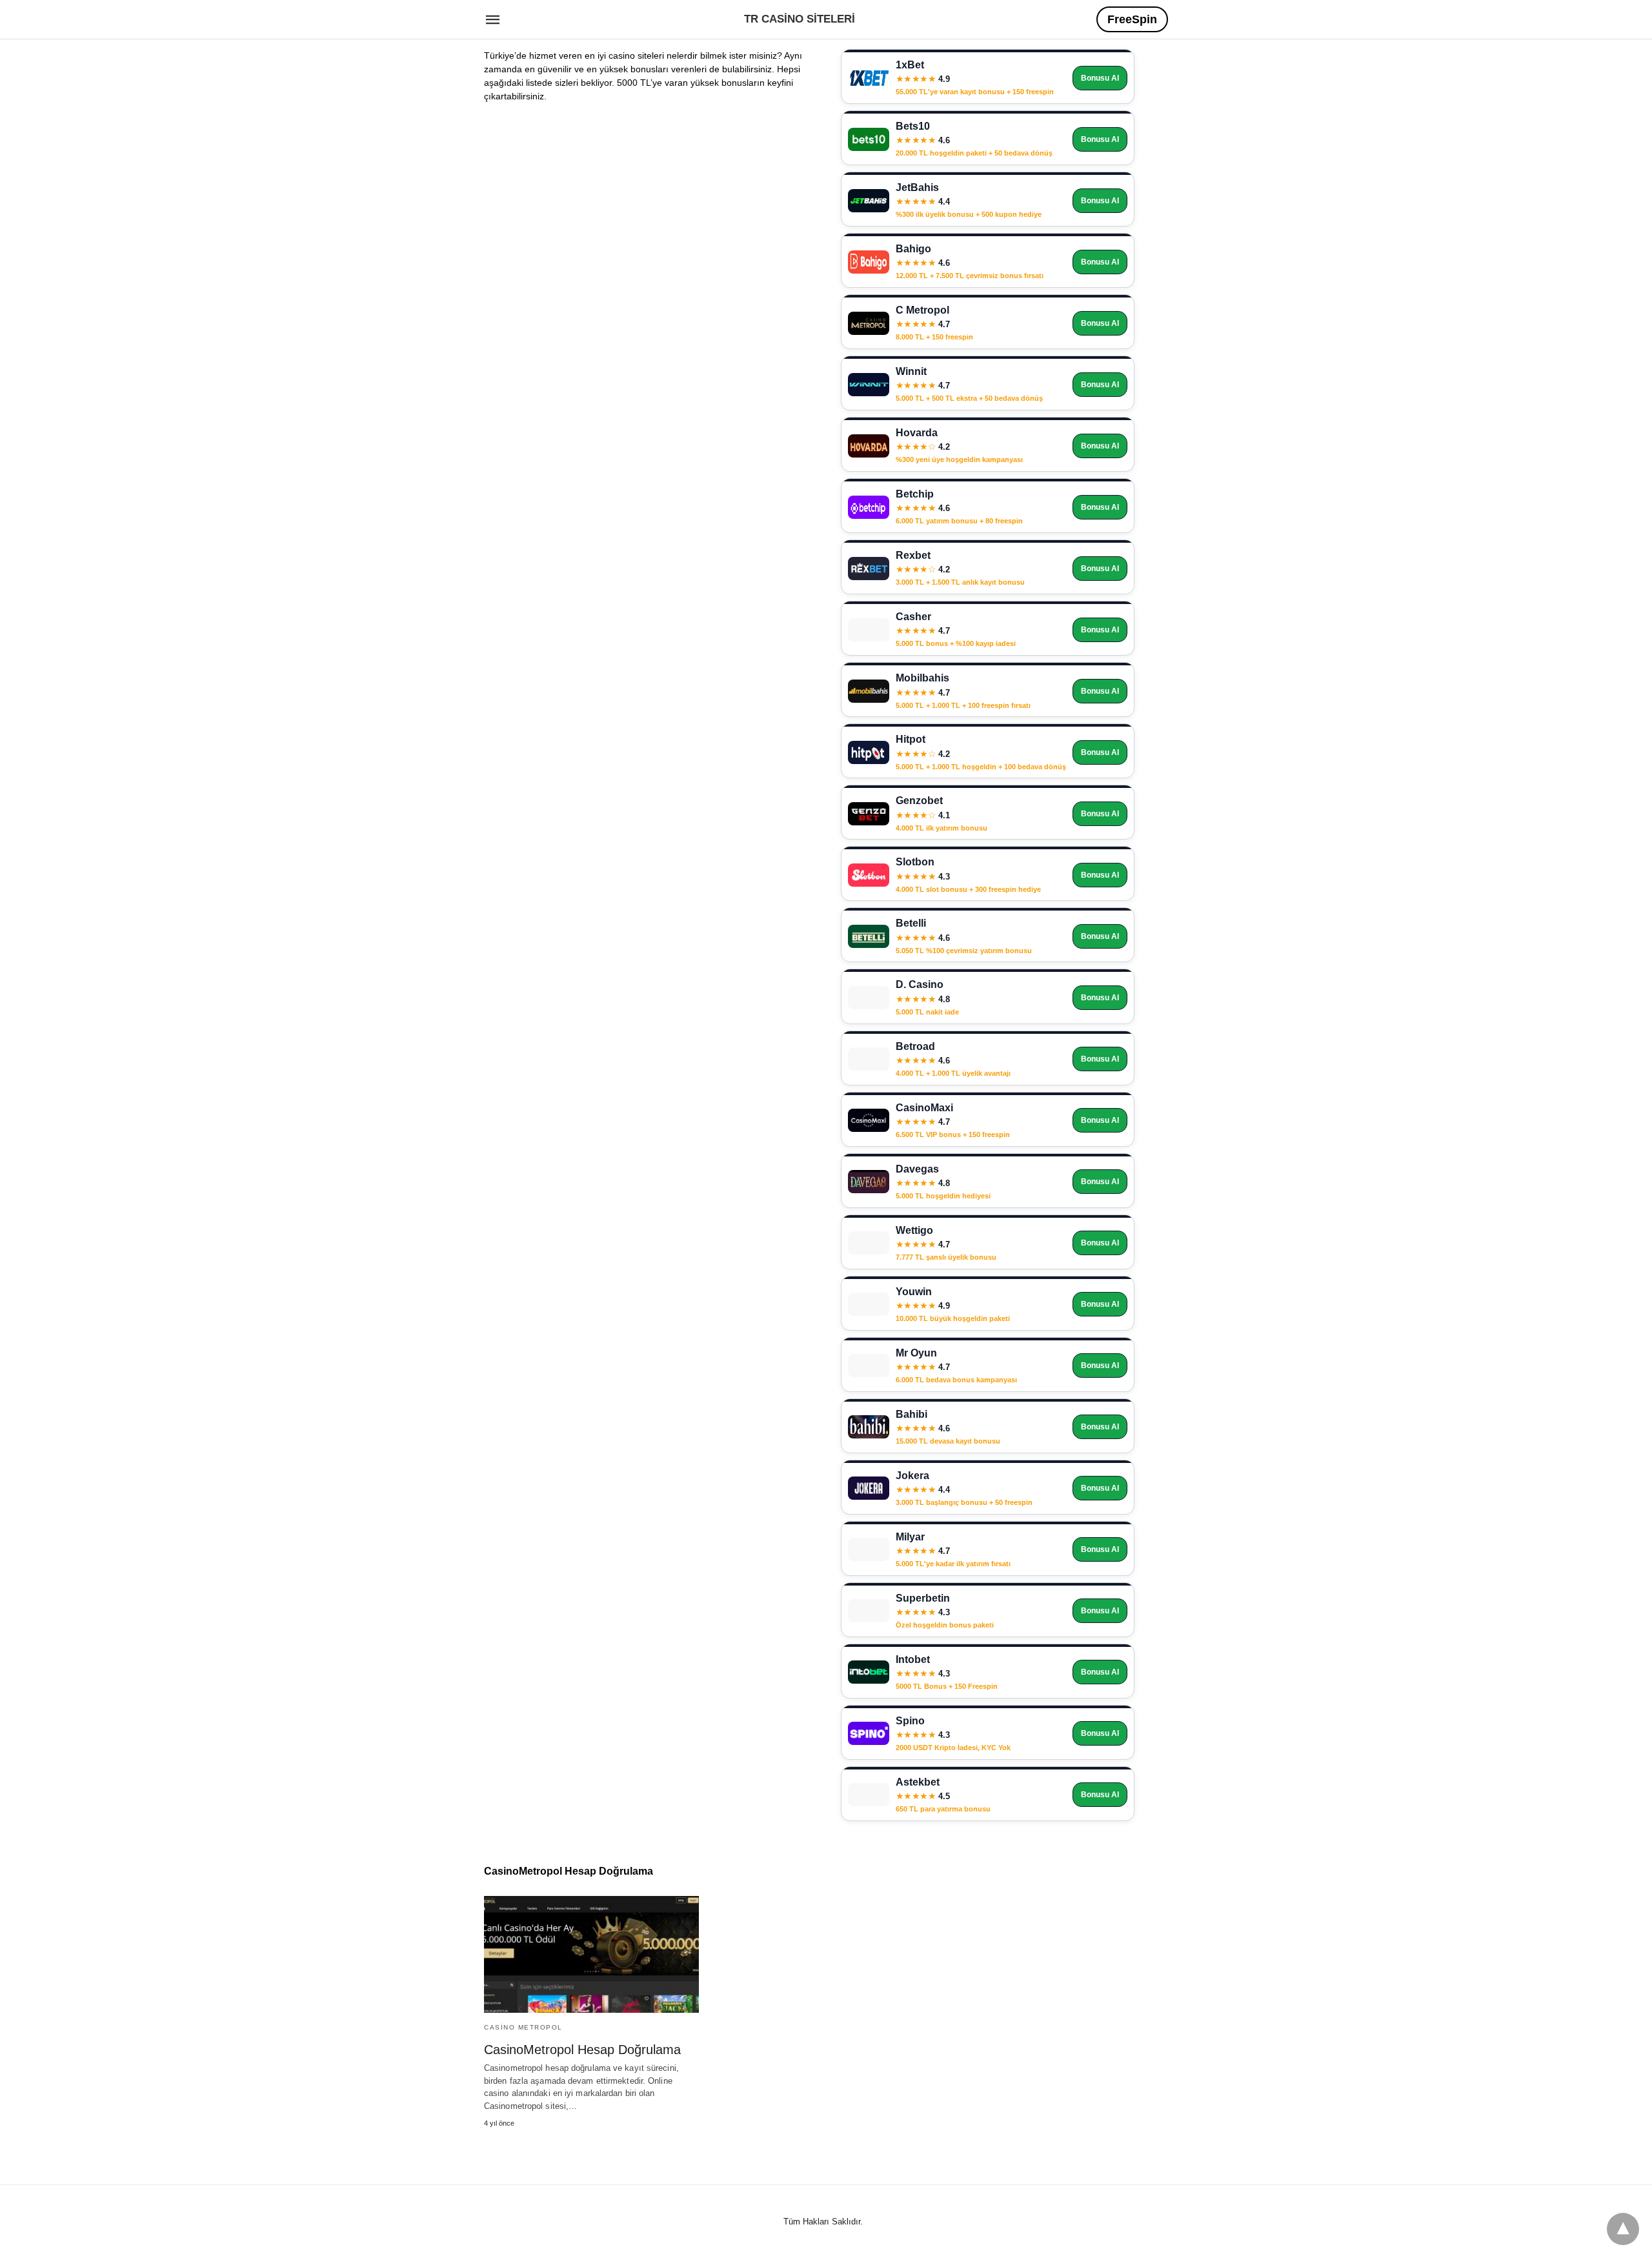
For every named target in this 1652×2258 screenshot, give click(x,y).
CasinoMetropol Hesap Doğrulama (582, 2050)
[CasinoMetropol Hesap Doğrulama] (591, 1954)
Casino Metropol (523, 2027)
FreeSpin (1132, 19)
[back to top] (1623, 2229)
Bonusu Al (1100, 78)
